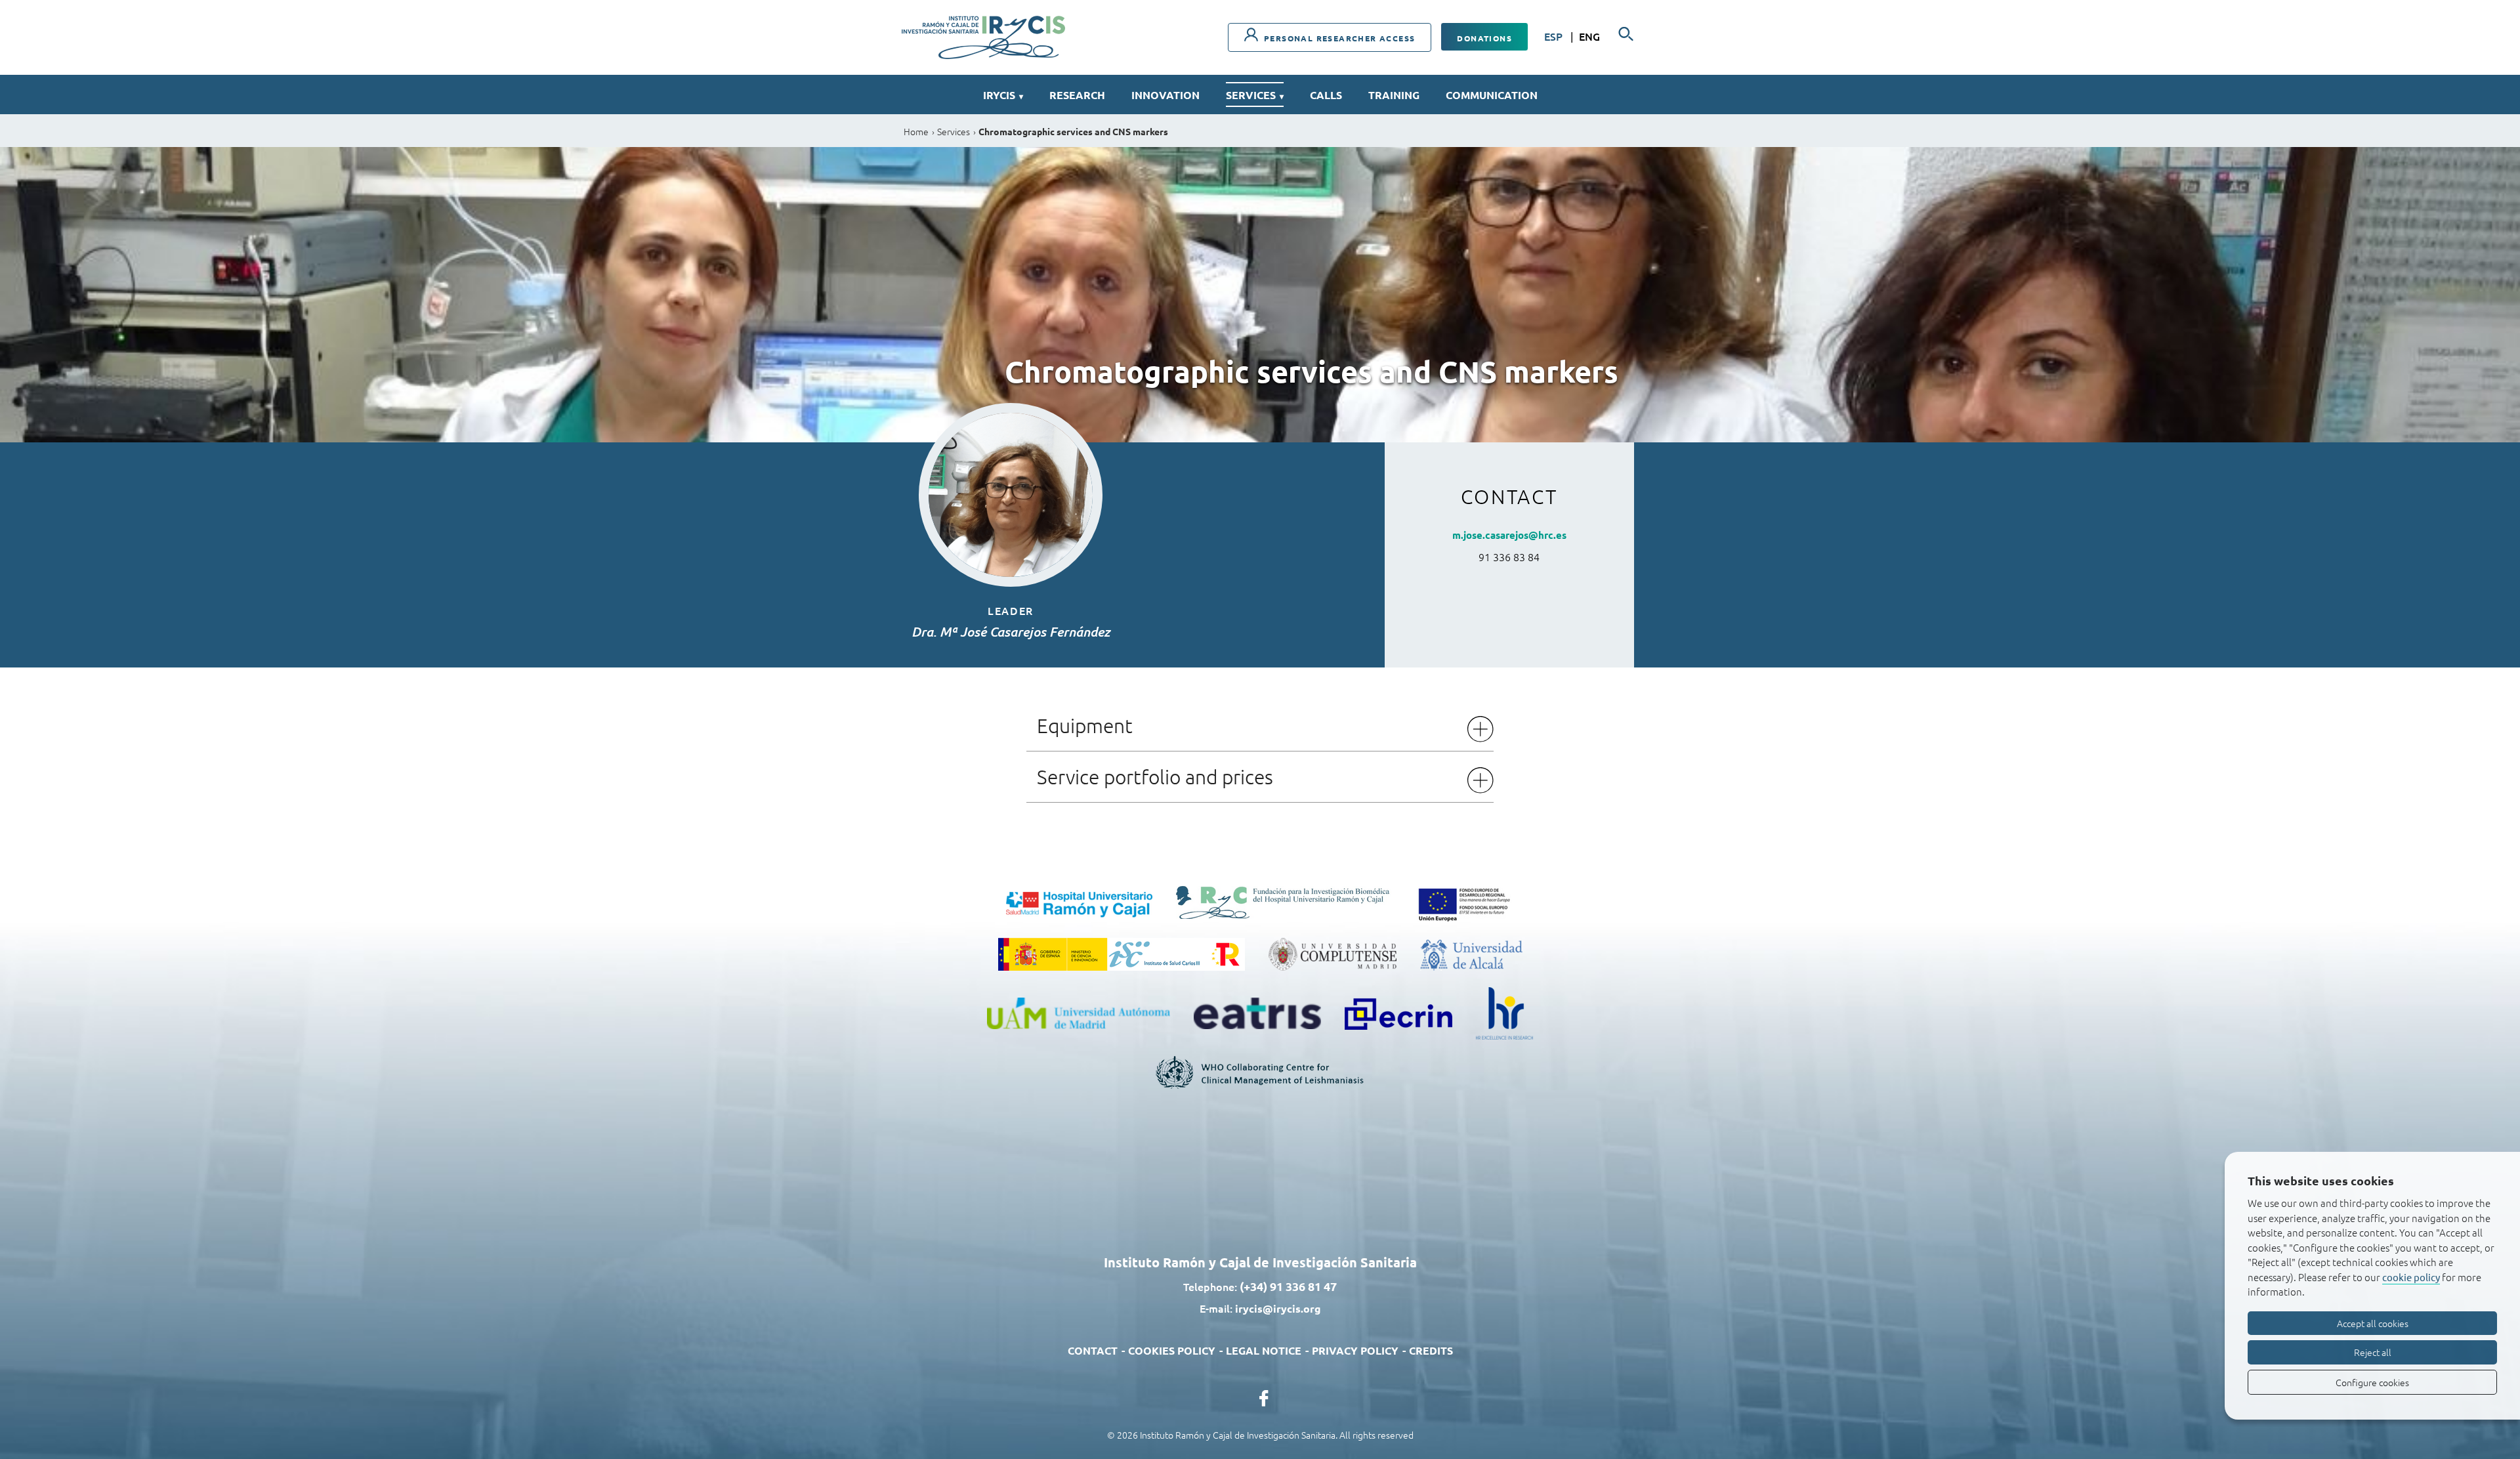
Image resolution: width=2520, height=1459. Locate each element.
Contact (1093, 1350)
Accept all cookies (2373, 1323)
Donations (1484, 38)
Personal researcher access (1338, 38)
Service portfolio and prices (1155, 777)
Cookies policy (1172, 1350)
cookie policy (2411, 1277)
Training (1394, 95)
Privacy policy (1355, 1350)
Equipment (1085, 726)
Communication (1492, 95)
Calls (1326, 95)
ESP (1555, 36)
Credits (1431, 1350)
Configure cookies (2372, 1382)
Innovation (1165, 95)
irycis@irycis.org (1278, 1308)
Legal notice (1264, 1350)
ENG (1589, 36)
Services (1255, 95)
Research (1077, 95)
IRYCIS (1003, 95)
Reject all (2373, 1352)
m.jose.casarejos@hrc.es (1509, 535)
